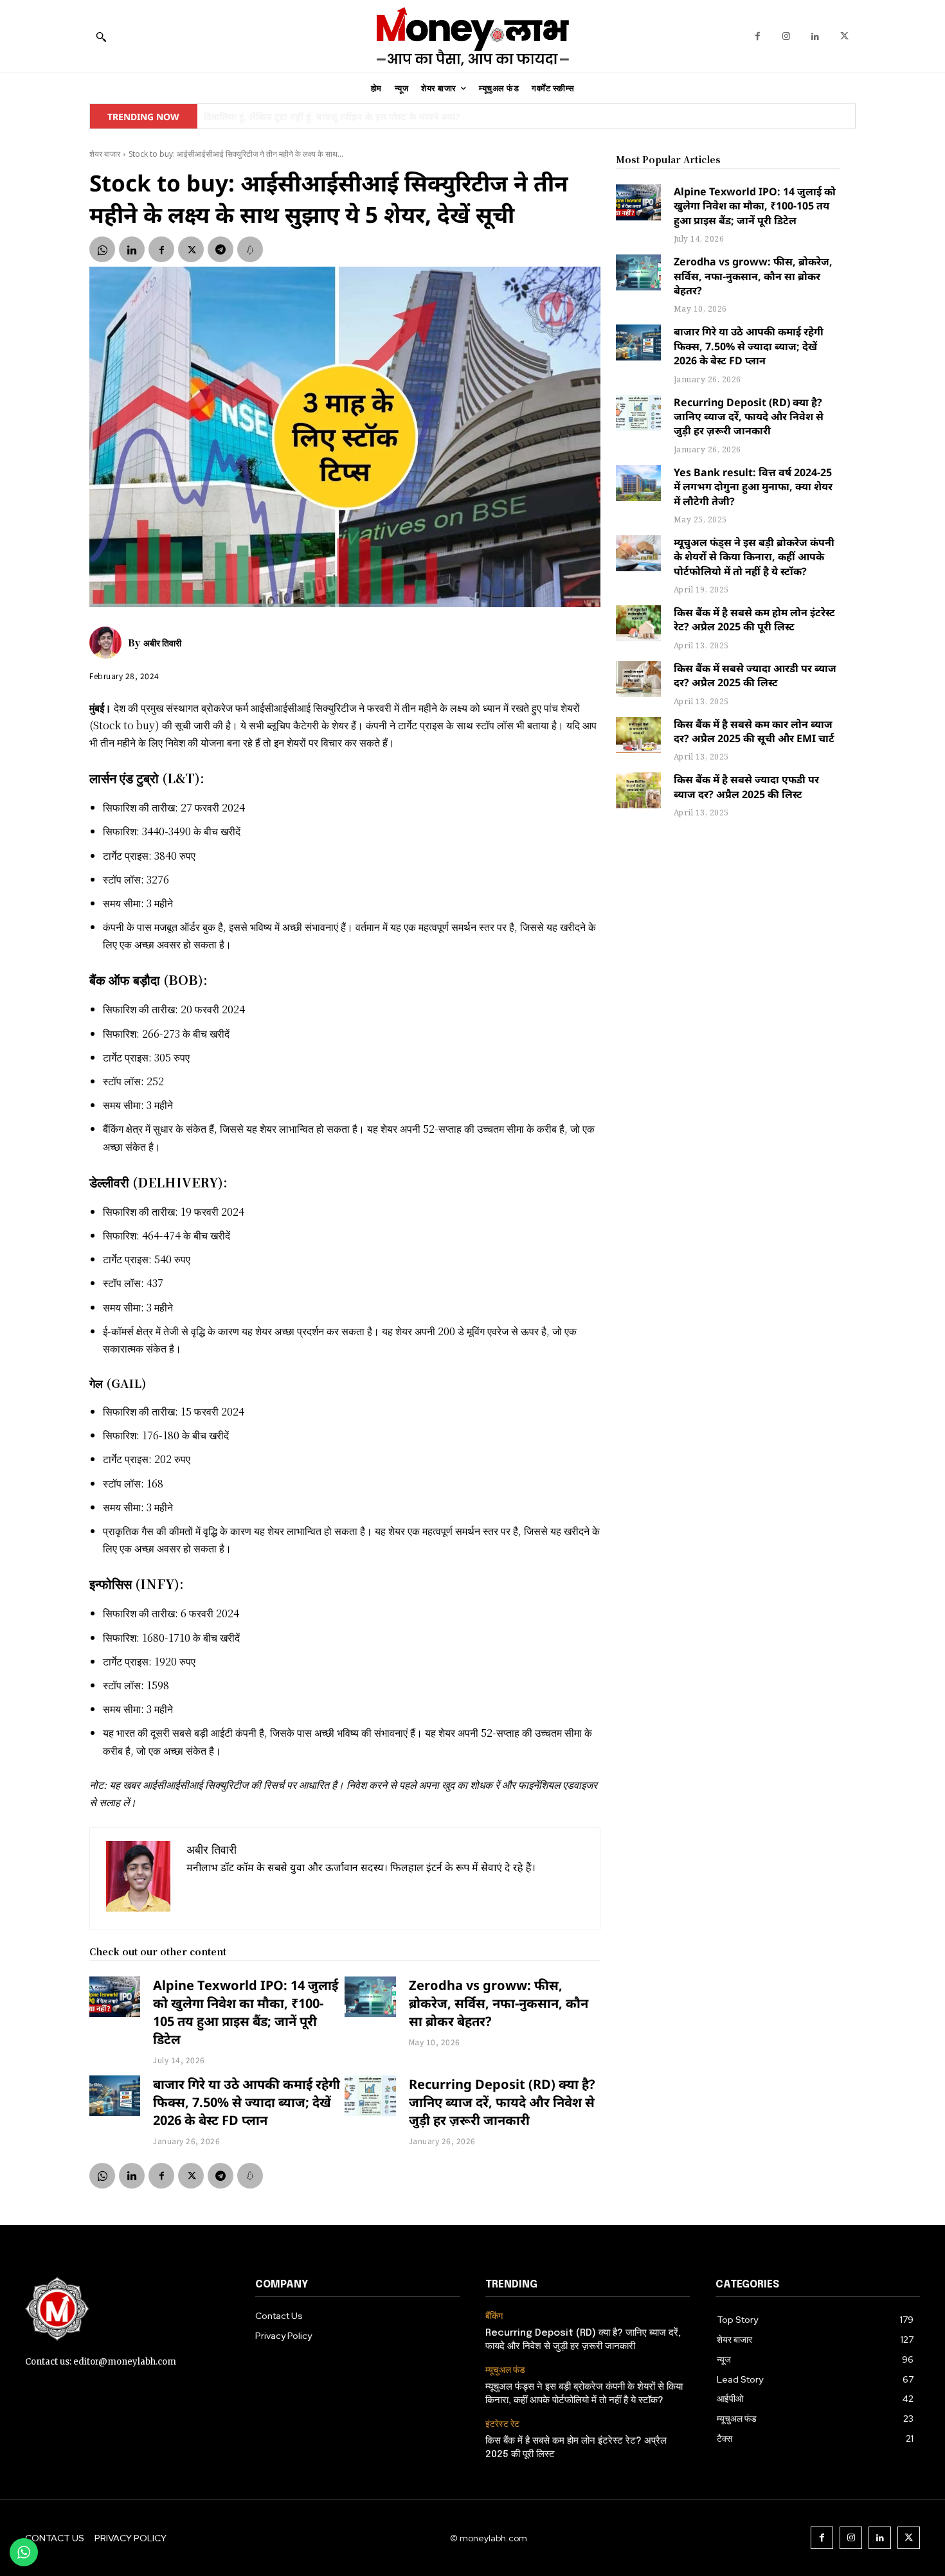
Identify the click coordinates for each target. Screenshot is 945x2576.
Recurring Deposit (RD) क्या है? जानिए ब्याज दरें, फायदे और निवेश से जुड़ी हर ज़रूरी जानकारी (502, 2102)
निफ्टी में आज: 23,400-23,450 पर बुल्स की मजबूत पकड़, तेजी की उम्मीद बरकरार (351, 117)
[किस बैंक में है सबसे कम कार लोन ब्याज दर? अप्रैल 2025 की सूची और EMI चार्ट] (638, 735)
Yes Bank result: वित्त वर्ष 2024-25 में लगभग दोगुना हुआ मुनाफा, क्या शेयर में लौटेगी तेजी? (753, 487)
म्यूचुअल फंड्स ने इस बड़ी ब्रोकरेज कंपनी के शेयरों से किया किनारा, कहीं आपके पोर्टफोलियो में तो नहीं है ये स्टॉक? (754, 557)
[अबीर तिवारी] (109, 643)
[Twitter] (844, 36)
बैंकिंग (494, 2316)
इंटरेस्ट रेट (502, 2424)
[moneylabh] (473, 36)
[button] (101, 37)
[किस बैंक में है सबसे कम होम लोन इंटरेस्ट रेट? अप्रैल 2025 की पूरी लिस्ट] (638, 623)
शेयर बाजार (105, 154)
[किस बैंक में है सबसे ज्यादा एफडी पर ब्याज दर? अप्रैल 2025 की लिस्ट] (638, 790)
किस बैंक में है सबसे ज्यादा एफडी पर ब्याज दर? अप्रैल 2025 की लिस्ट (746, 786)
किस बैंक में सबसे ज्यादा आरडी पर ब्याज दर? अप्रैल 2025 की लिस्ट (755, 675)
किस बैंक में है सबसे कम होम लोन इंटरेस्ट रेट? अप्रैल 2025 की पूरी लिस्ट (754, 619)
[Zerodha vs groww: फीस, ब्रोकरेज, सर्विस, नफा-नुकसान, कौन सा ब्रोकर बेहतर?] (370, 1997)
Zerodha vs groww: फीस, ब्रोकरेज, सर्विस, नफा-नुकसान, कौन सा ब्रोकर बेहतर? (499, 2003)
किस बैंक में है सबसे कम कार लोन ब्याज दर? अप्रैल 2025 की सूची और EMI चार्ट (754, 731)
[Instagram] (787, 36)
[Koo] (250, 249)
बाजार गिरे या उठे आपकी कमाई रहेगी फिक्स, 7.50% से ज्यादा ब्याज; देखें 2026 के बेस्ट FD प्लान (247, 2102)
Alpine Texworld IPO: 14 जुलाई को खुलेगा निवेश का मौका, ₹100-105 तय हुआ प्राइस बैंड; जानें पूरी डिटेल (246, 2012)
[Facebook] (758, 36)
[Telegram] (221, 249)
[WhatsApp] (102, 249)
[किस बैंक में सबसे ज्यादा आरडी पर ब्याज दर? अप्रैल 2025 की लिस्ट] (638, 679)
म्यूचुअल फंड (505, 2370)
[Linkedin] (815, 36)
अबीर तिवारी (162, 643)
